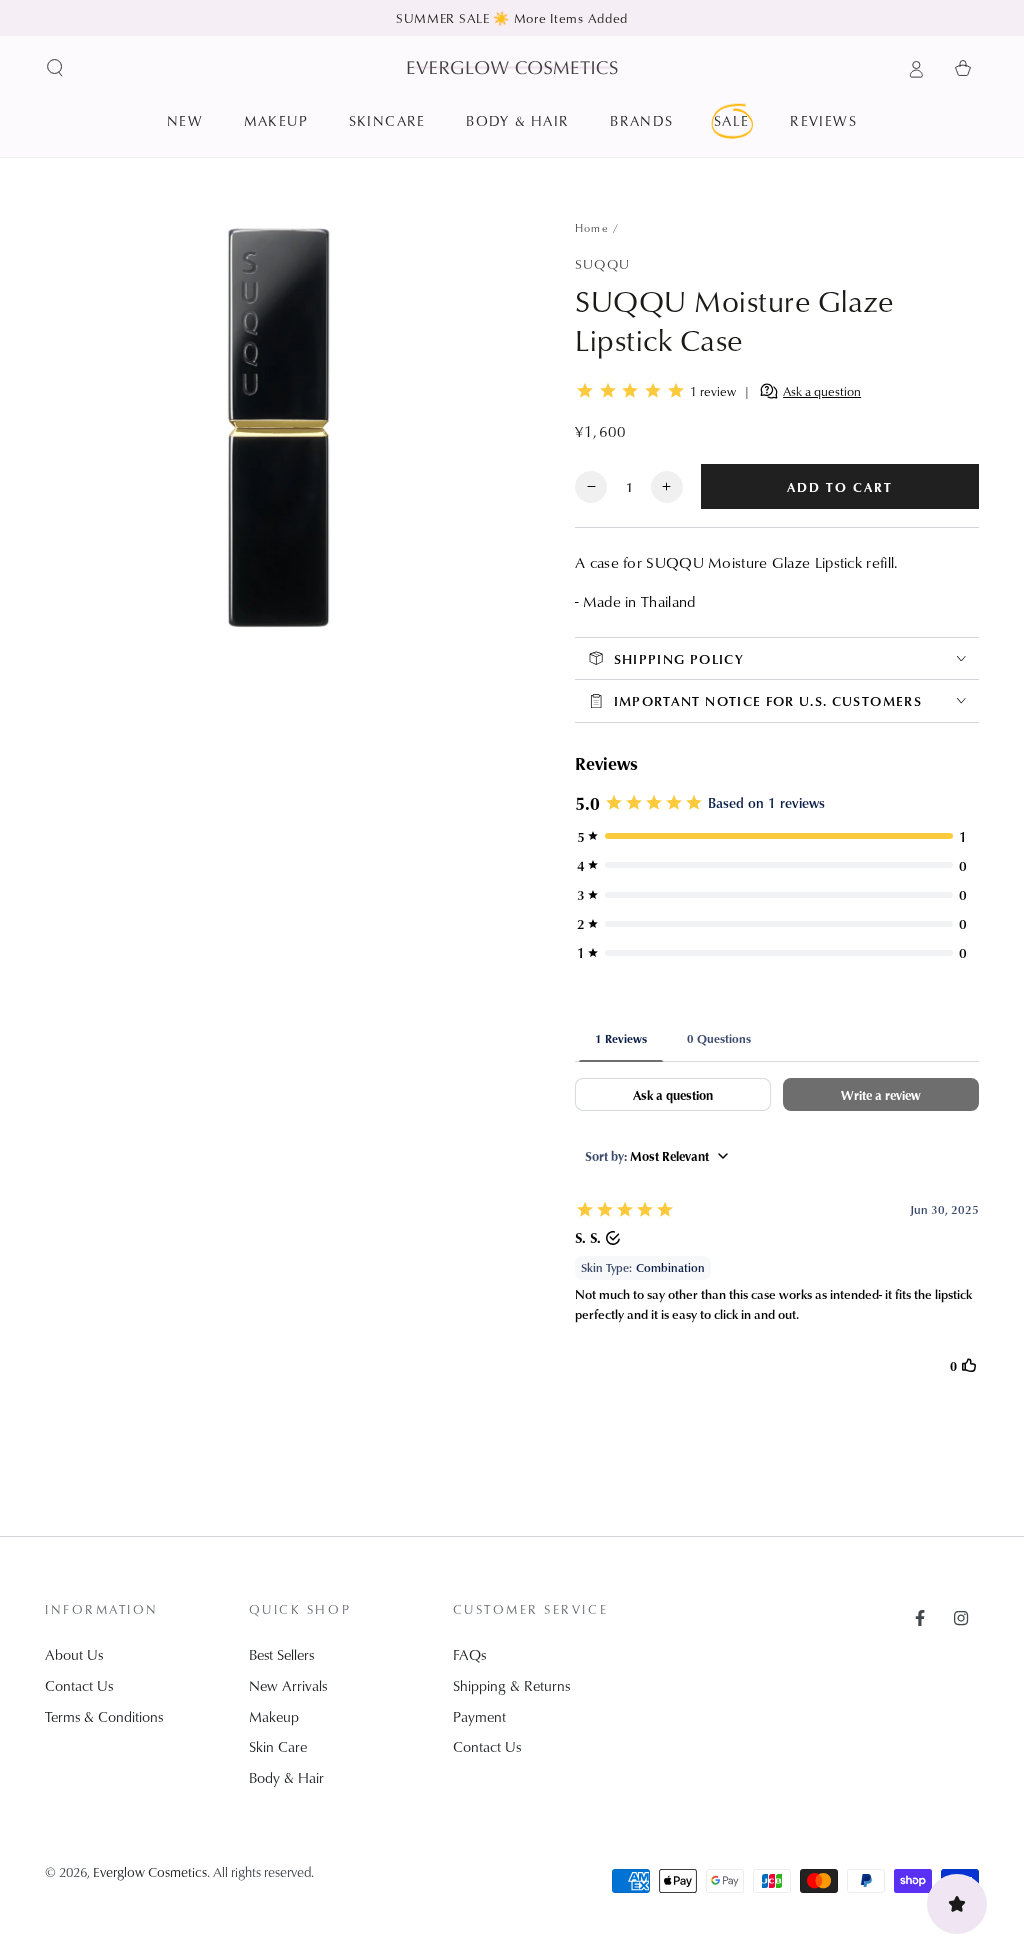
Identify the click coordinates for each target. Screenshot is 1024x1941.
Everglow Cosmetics (150, 1871)
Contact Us (79, 1685)
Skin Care (278, 1746)
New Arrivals (288, 1685)
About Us (74, 1654)
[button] (55, 68)
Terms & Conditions (104, 1716)
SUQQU (602, 263)
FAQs (469, 1654)
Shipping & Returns (511, 1685)
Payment (479, 1716)
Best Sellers (281, 1654)
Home (592, 227)
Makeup (274, 1716)
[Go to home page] (512, 67)
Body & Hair (286, 1777)
